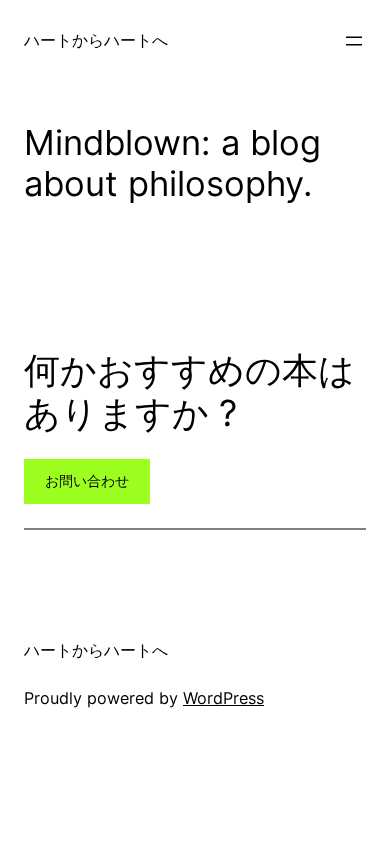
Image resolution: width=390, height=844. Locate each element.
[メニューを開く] (354, 41)
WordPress (223, 698)
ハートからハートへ (96, 40)
